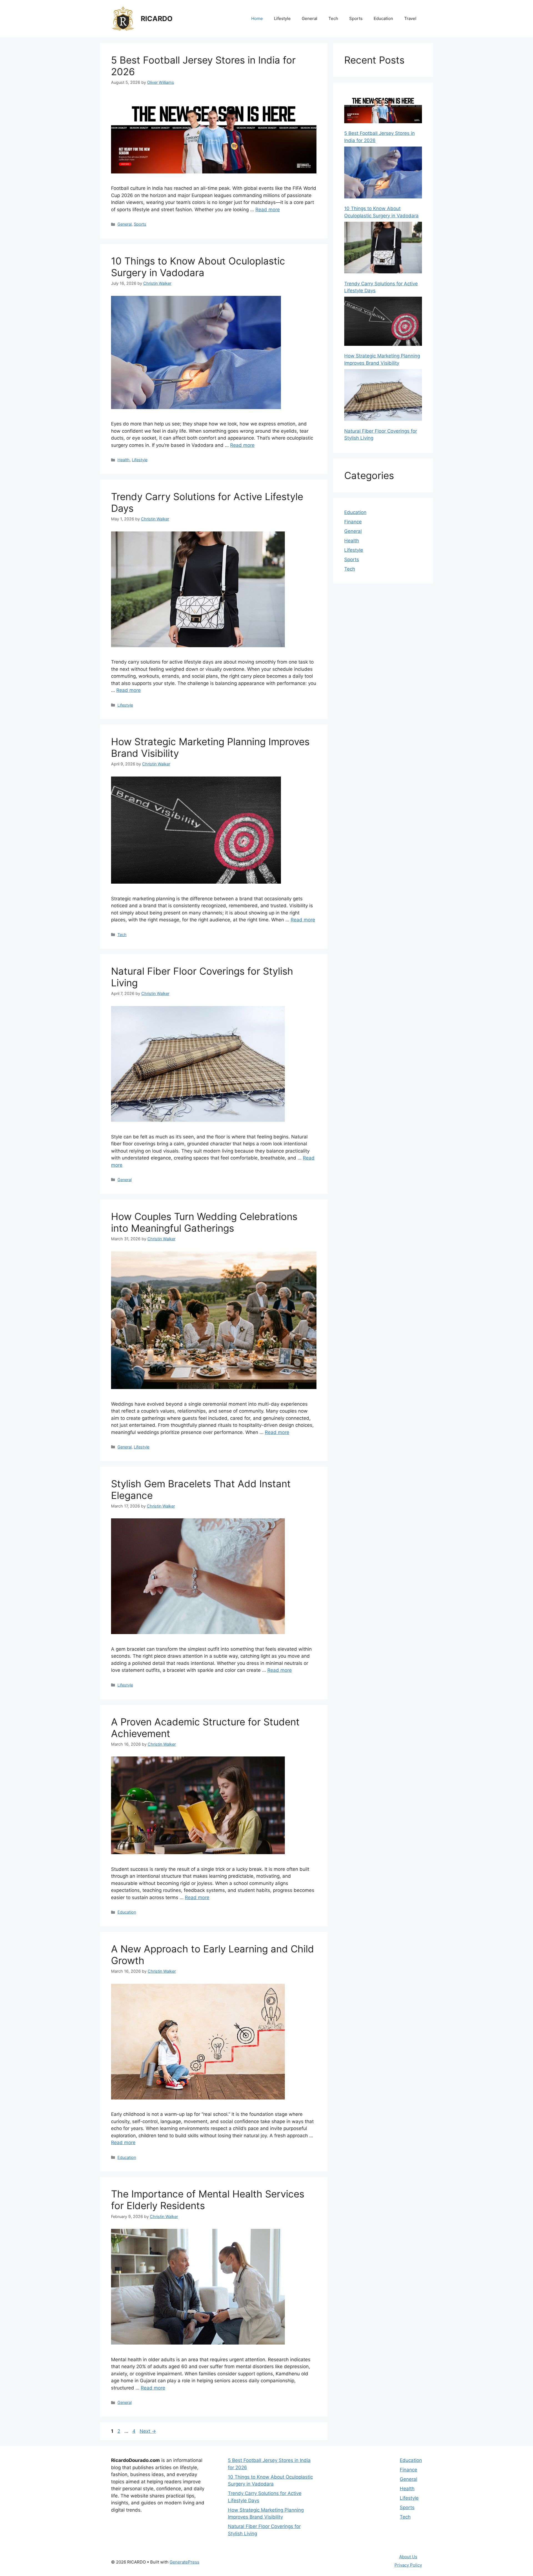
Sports (356, 18)
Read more (268, 210)
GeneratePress (184, 2562)
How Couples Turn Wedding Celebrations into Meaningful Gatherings (204, 1222)
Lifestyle (282, 18)
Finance (353, 522)
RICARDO (157, 19)
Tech (333, 18)
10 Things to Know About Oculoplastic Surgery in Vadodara (198, 267)
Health (124, 460)
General (310, 18)
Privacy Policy (408, 2565)
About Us (408, 2557)
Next (148, 2431)
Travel (410, 18)
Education (383, 18)
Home (257, 18)
